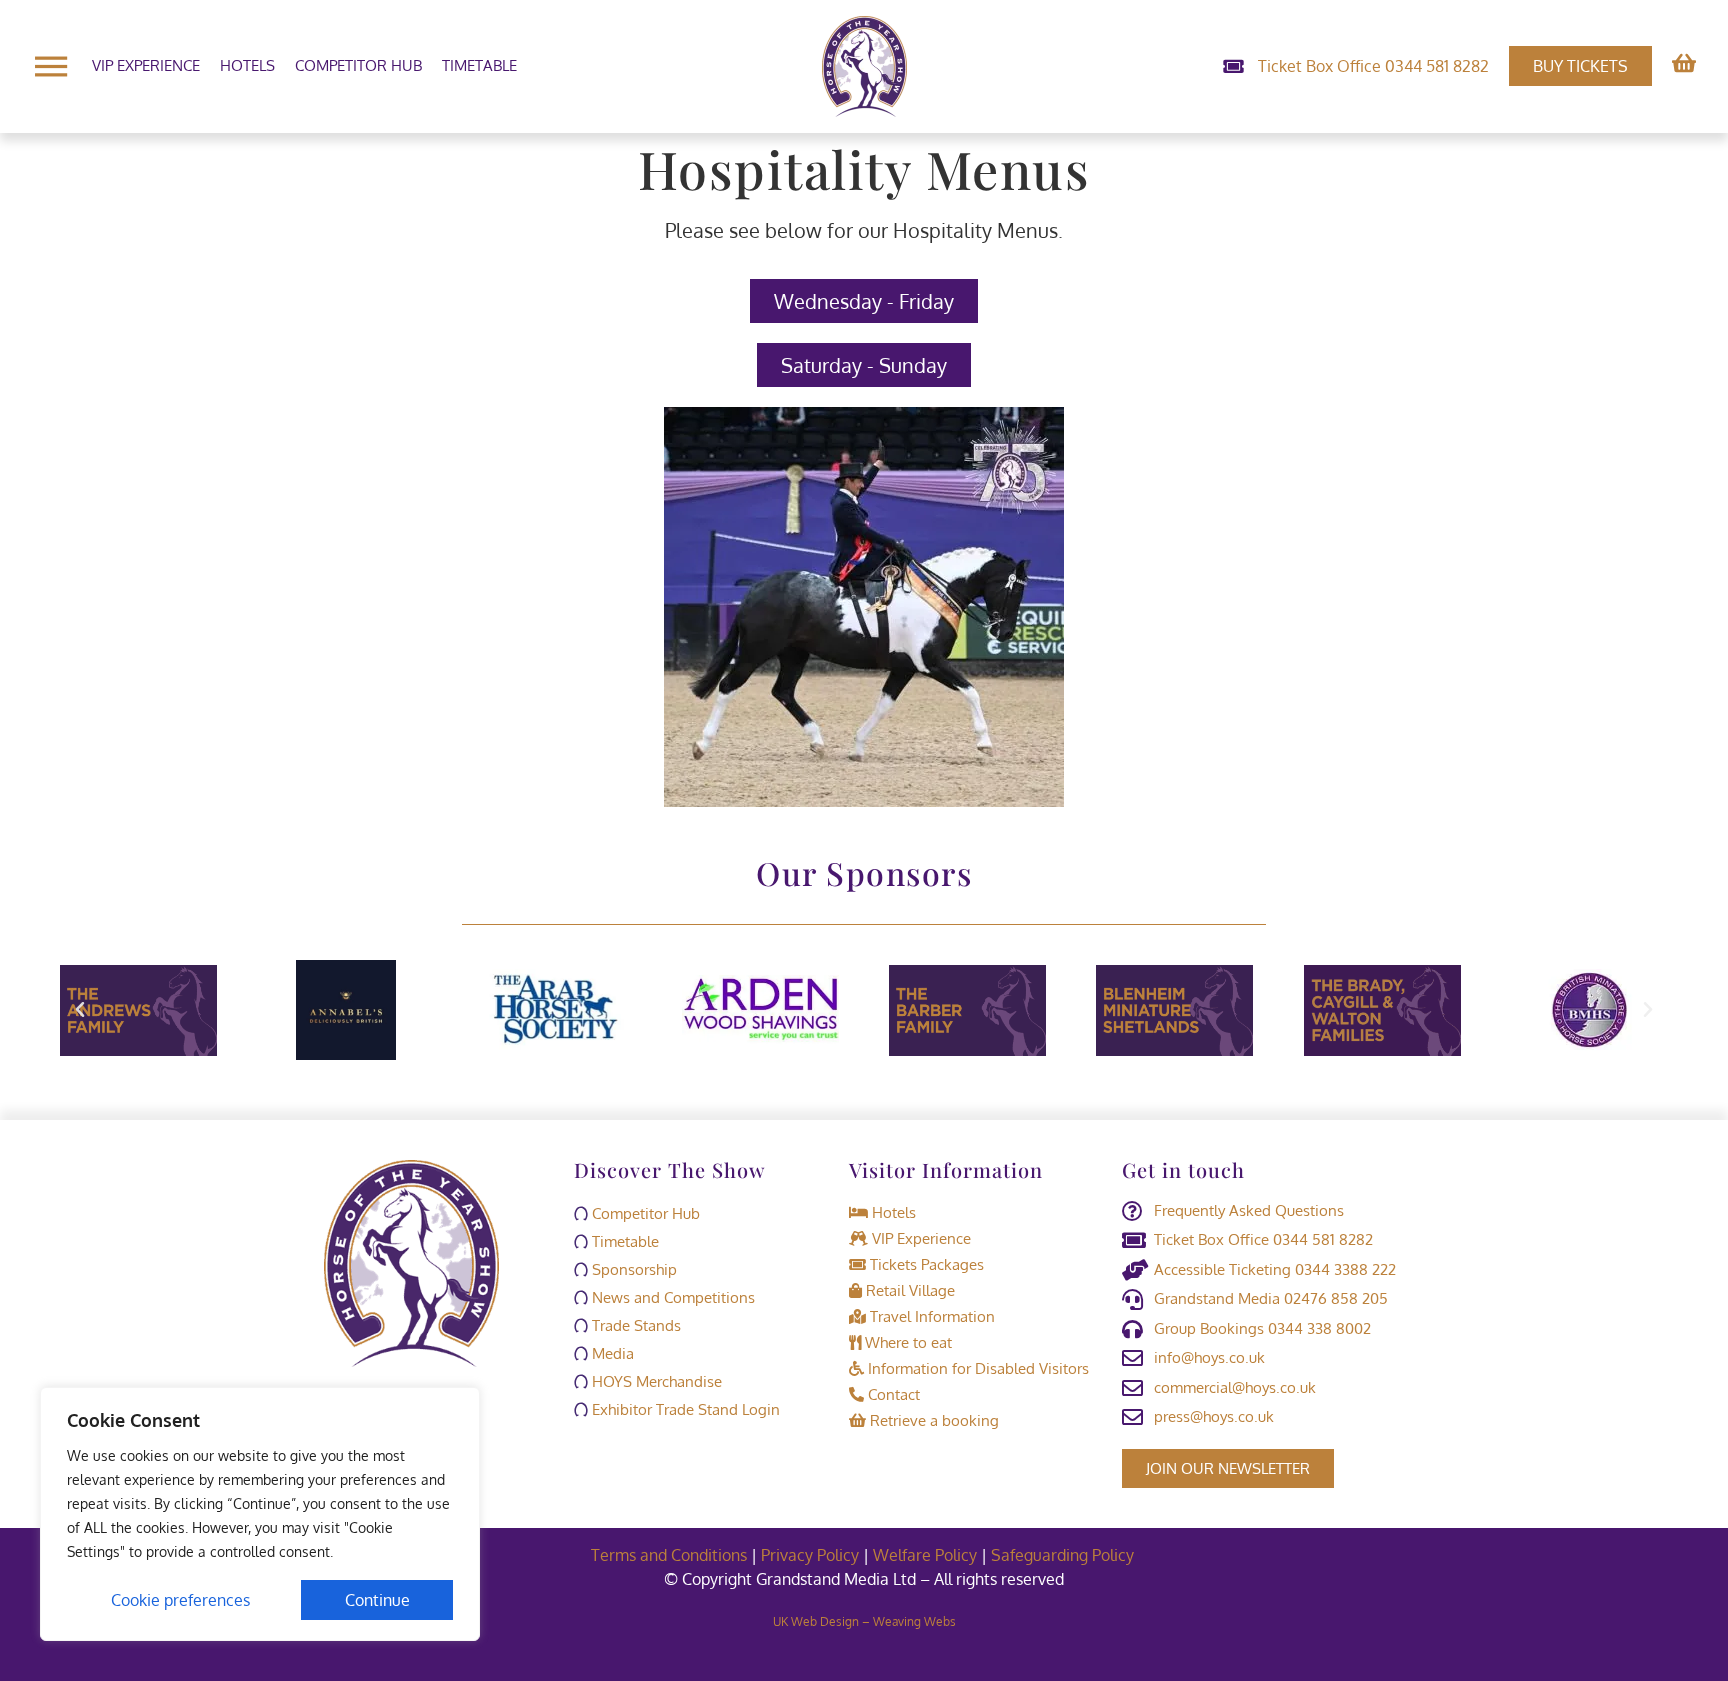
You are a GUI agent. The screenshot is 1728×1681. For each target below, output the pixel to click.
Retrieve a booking (932, 1420)
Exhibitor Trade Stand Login (684, 1409)
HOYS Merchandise (655, 1381)
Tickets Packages (925, 1264)
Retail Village (908, 1290)
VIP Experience (146, 65)
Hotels (247, 65)
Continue (377, 1600)
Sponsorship (632, 1269)
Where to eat (906, 1342)
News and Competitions (671, 1297)
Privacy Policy (810, 1555)
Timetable (479, 65)
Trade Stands (634, 1325)
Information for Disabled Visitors (976, 1368)
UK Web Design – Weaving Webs (864, 1621)
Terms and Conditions (669, 1555)
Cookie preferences (180, 1600)
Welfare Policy (925, 1555)
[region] (260, 1514)
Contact (892, 1394)
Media (611, 1353)
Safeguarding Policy (1064, 1555)
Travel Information (930, 1316)
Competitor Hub (358, 65)
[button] (80, 1010)
